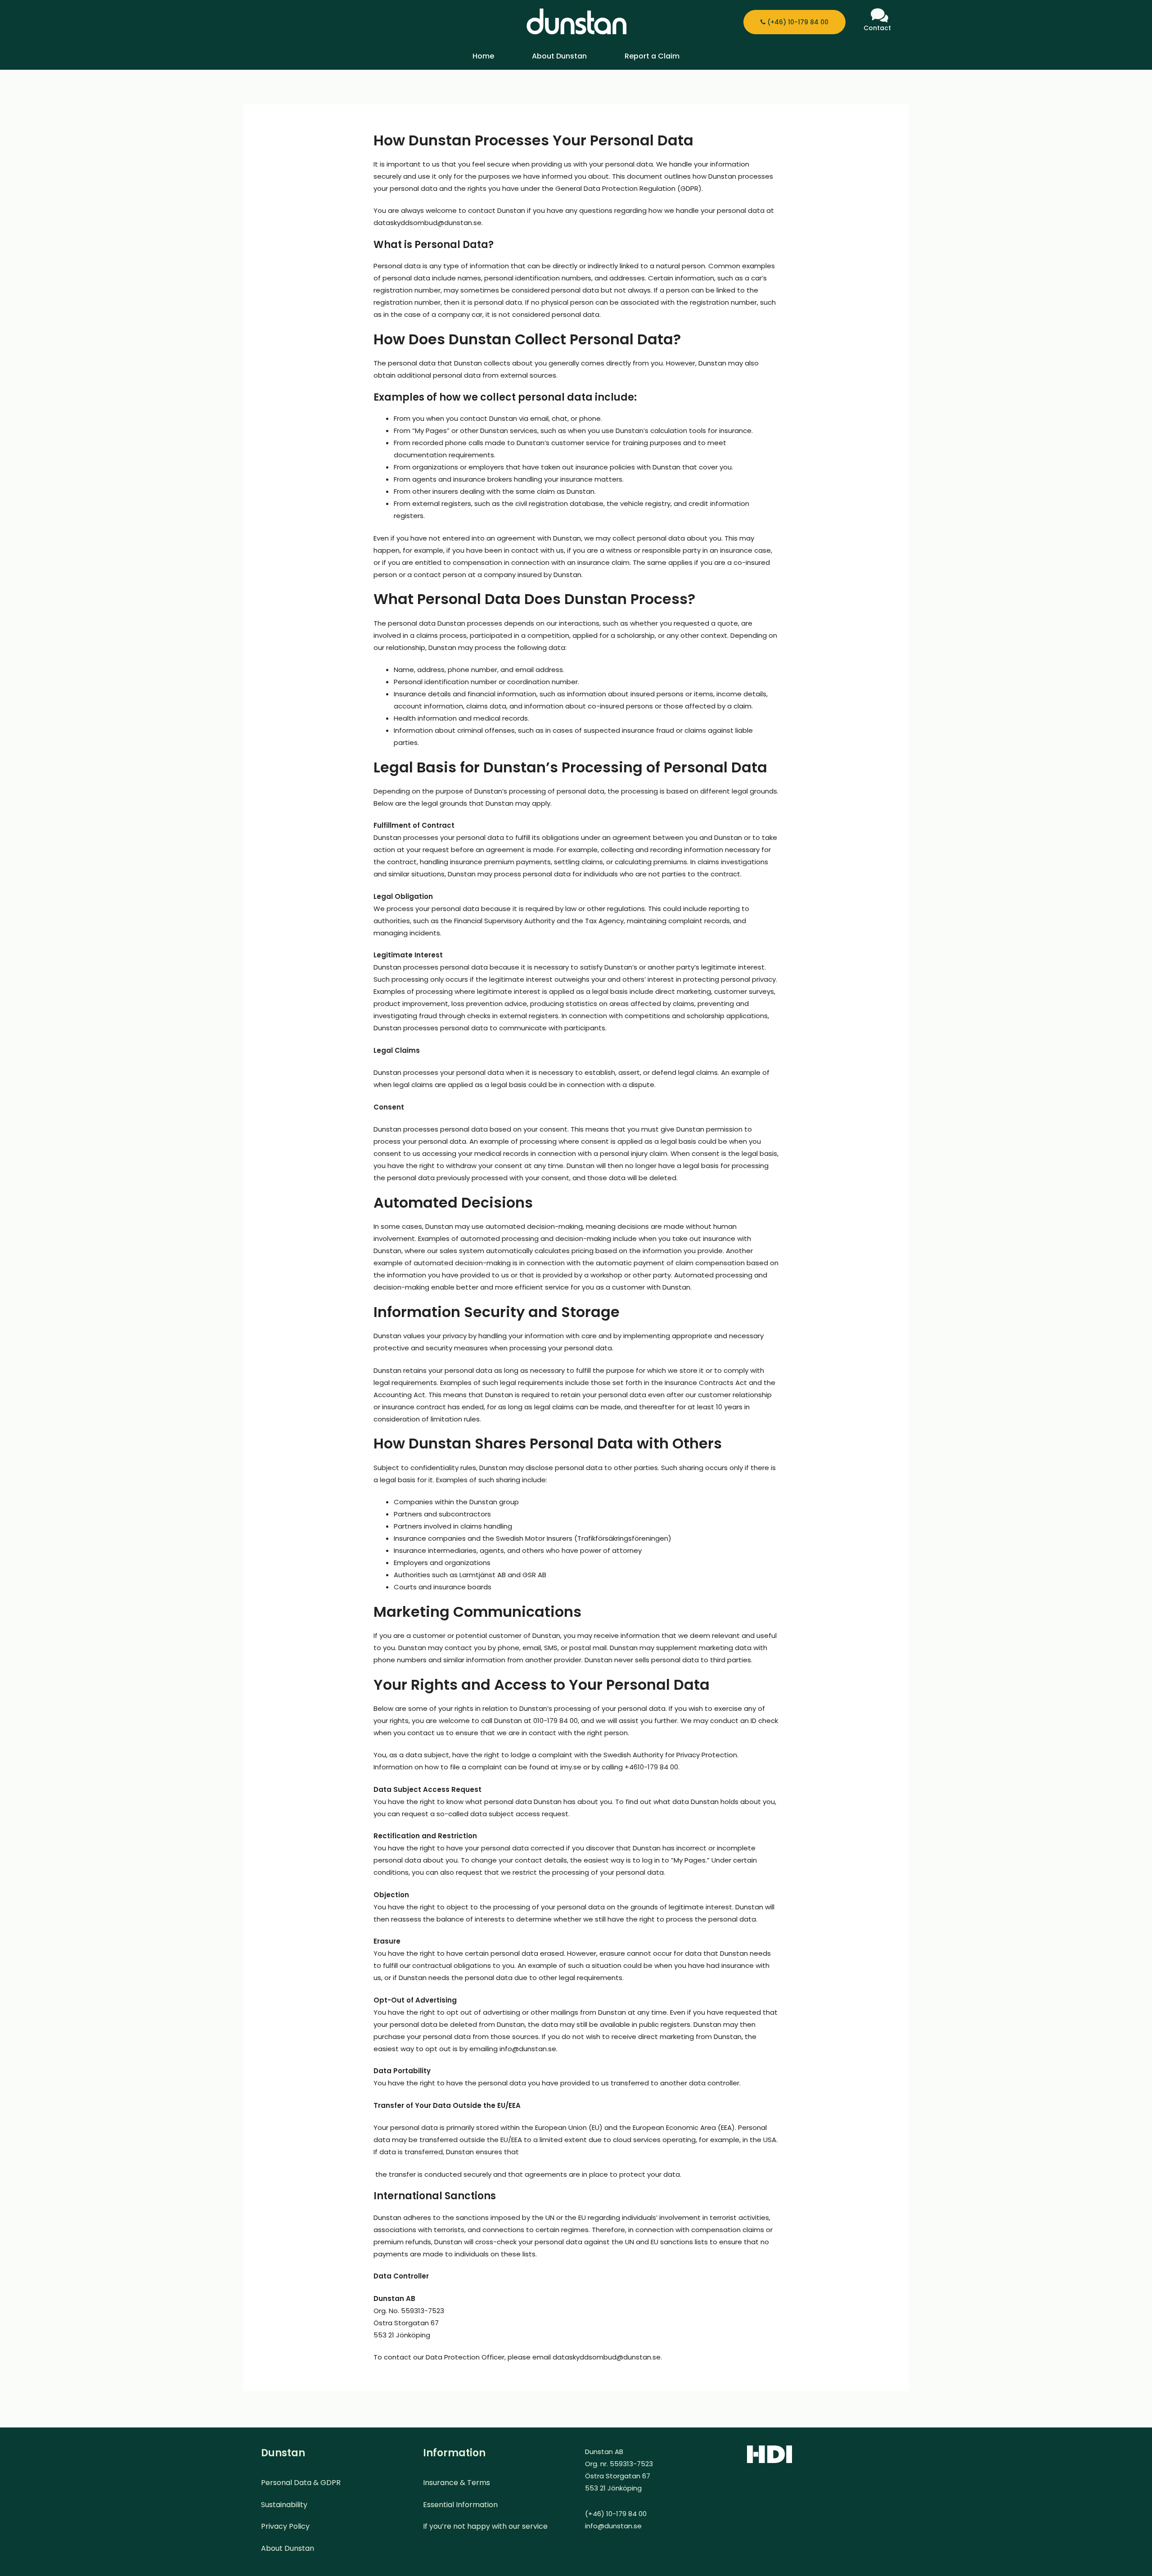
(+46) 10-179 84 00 (797, 22)
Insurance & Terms (457, 2483)
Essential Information (460, 2505)
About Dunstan (559, 56)
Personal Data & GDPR (301, 2483)
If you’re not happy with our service (485, 2526)
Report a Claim (652, 56)
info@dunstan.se (613, 2526)
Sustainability (284, 2505)
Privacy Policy (285, 2526)
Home (483, 56)
